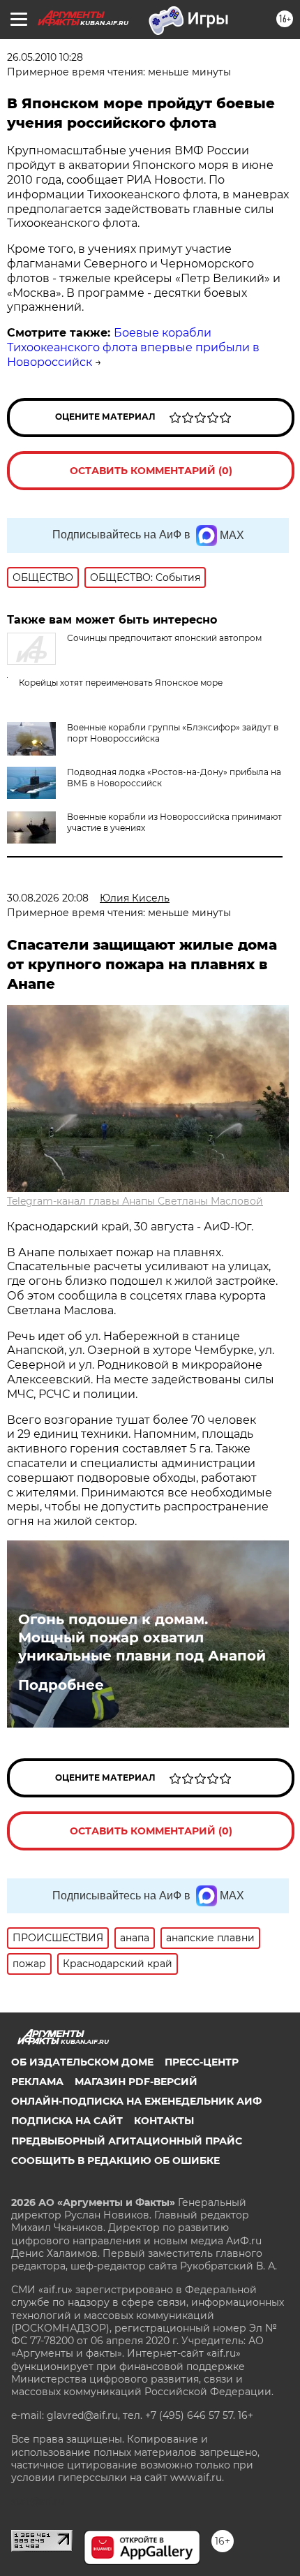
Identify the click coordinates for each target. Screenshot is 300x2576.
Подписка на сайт (67, 2121)
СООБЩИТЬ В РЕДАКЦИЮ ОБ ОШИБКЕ (115, 2161)
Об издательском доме (82, 2062)
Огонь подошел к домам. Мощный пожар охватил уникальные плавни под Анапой (142, 1637)
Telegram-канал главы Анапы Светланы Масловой (135, 1201)
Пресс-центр (202, 2062)
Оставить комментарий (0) (151, 471)
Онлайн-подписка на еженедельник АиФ (136, 2101)
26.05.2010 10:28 (45, 57)
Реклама (37, 2082)
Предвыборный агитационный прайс (127, 2141)
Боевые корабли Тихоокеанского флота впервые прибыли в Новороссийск (133, 347)
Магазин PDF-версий (136, 2082)
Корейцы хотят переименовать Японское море (121, 683)
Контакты (164, 2121)
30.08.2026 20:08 (48, 898)
